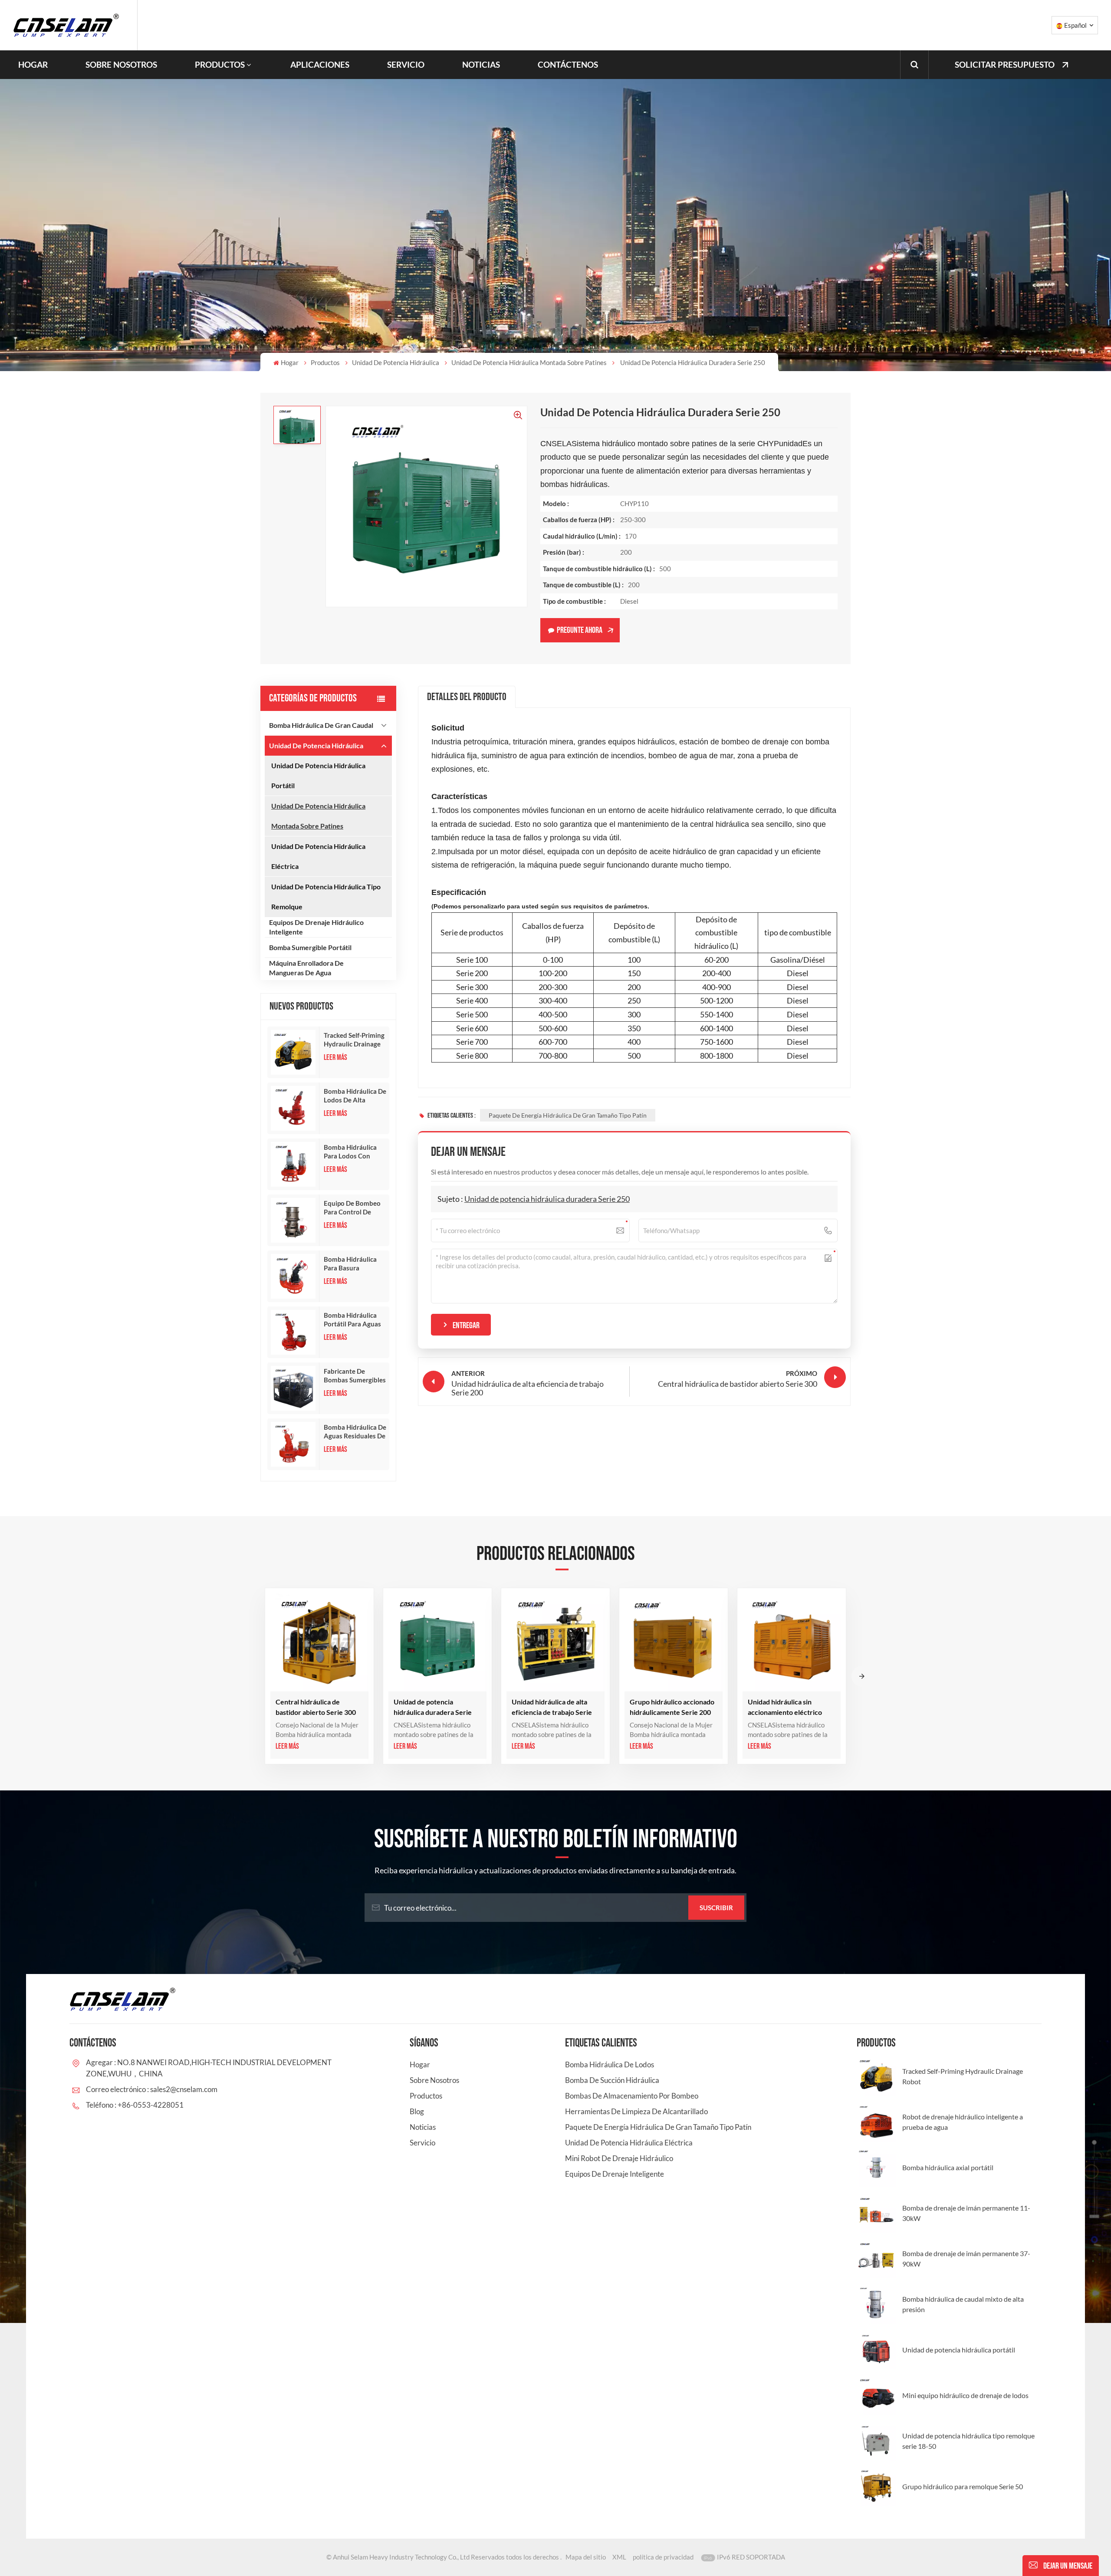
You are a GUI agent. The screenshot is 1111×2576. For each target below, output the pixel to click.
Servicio (406, 64)
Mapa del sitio (586, 2557)
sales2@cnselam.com (184, 2089)
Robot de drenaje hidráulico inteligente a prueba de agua (963, 2122)
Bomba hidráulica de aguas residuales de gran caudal (355, 1432)
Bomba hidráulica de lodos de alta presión (355, 1096)
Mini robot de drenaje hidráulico (619, 2158)
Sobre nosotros (121, 64)
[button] (862, 1676)
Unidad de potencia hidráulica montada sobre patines (529, 362)
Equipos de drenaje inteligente (615, 2174)
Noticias (481, 64)
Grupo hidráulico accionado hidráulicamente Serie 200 (672, 1707)
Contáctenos (568, 64)
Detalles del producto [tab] (467, 697)
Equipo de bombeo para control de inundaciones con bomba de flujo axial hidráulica (352, 1208)
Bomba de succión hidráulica (612, 2080)
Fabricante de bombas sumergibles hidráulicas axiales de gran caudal (355, 1376)
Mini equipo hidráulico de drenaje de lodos (965, 2395)
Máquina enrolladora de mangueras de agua (306, 968)
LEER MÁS (335, 1058)
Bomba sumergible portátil (310, 947)
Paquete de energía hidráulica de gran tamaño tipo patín (568, 1115)
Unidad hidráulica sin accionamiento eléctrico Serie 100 (785, 1707)
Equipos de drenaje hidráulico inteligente (316, 927)
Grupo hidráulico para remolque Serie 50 (963, 2486)
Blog (417, 2111)
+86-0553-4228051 (151, 2105)
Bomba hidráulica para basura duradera (350, 1264)
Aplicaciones (320, 64)
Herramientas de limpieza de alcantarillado (636, 2111)
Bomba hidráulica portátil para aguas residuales (352, 1320)
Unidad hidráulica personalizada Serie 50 (1019, 1707)
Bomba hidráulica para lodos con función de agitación (350, 1152)
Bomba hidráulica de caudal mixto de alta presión (963, 2304)
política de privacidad (663, 2557)
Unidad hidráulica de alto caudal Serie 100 (904, 1707)
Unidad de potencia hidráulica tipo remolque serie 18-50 (968, 2441)
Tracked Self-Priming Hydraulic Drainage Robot (354, 1040)
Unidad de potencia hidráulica (396, 362)
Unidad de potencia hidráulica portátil (318, 775)
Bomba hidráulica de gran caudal (321, 725)
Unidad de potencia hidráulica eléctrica (318, 856)
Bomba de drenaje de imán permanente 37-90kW (966, 2259)
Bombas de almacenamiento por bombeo (632, 2096)
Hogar (33, 64)
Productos (220, 64)
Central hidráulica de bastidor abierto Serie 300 (316, 1707)
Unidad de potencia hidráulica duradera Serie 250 (547, 1199)
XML (619, 2557)
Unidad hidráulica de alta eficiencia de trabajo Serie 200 (552, 1707)
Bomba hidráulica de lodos (610, 2064)
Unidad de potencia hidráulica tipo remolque (326, 897)
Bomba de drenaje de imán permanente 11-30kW (966, 2213)
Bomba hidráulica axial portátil (948, 2167)
